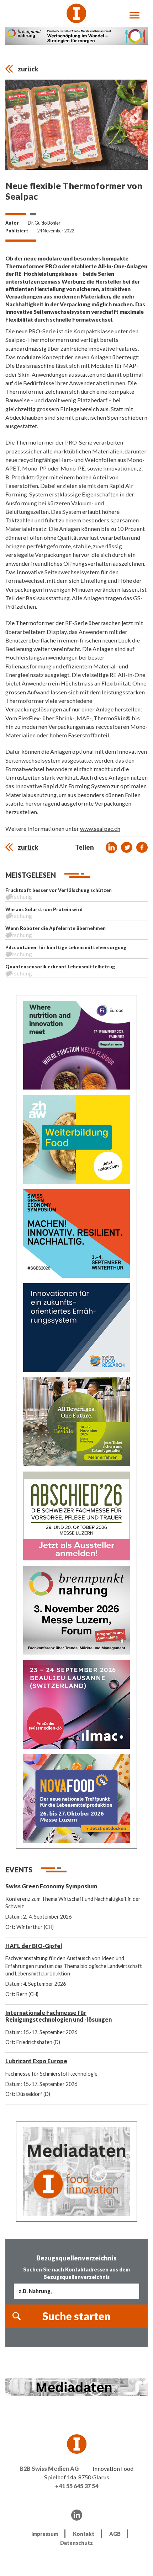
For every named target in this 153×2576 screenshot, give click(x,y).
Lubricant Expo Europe (36, 2061)
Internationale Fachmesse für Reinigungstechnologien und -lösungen (59, 2016)
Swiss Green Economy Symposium (51, 1886)
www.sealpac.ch (100, 829)
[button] (111, 848)
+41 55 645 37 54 (77, 2486)
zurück (28, 69)
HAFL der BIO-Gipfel (34, 1946)
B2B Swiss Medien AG (49, 2469)
